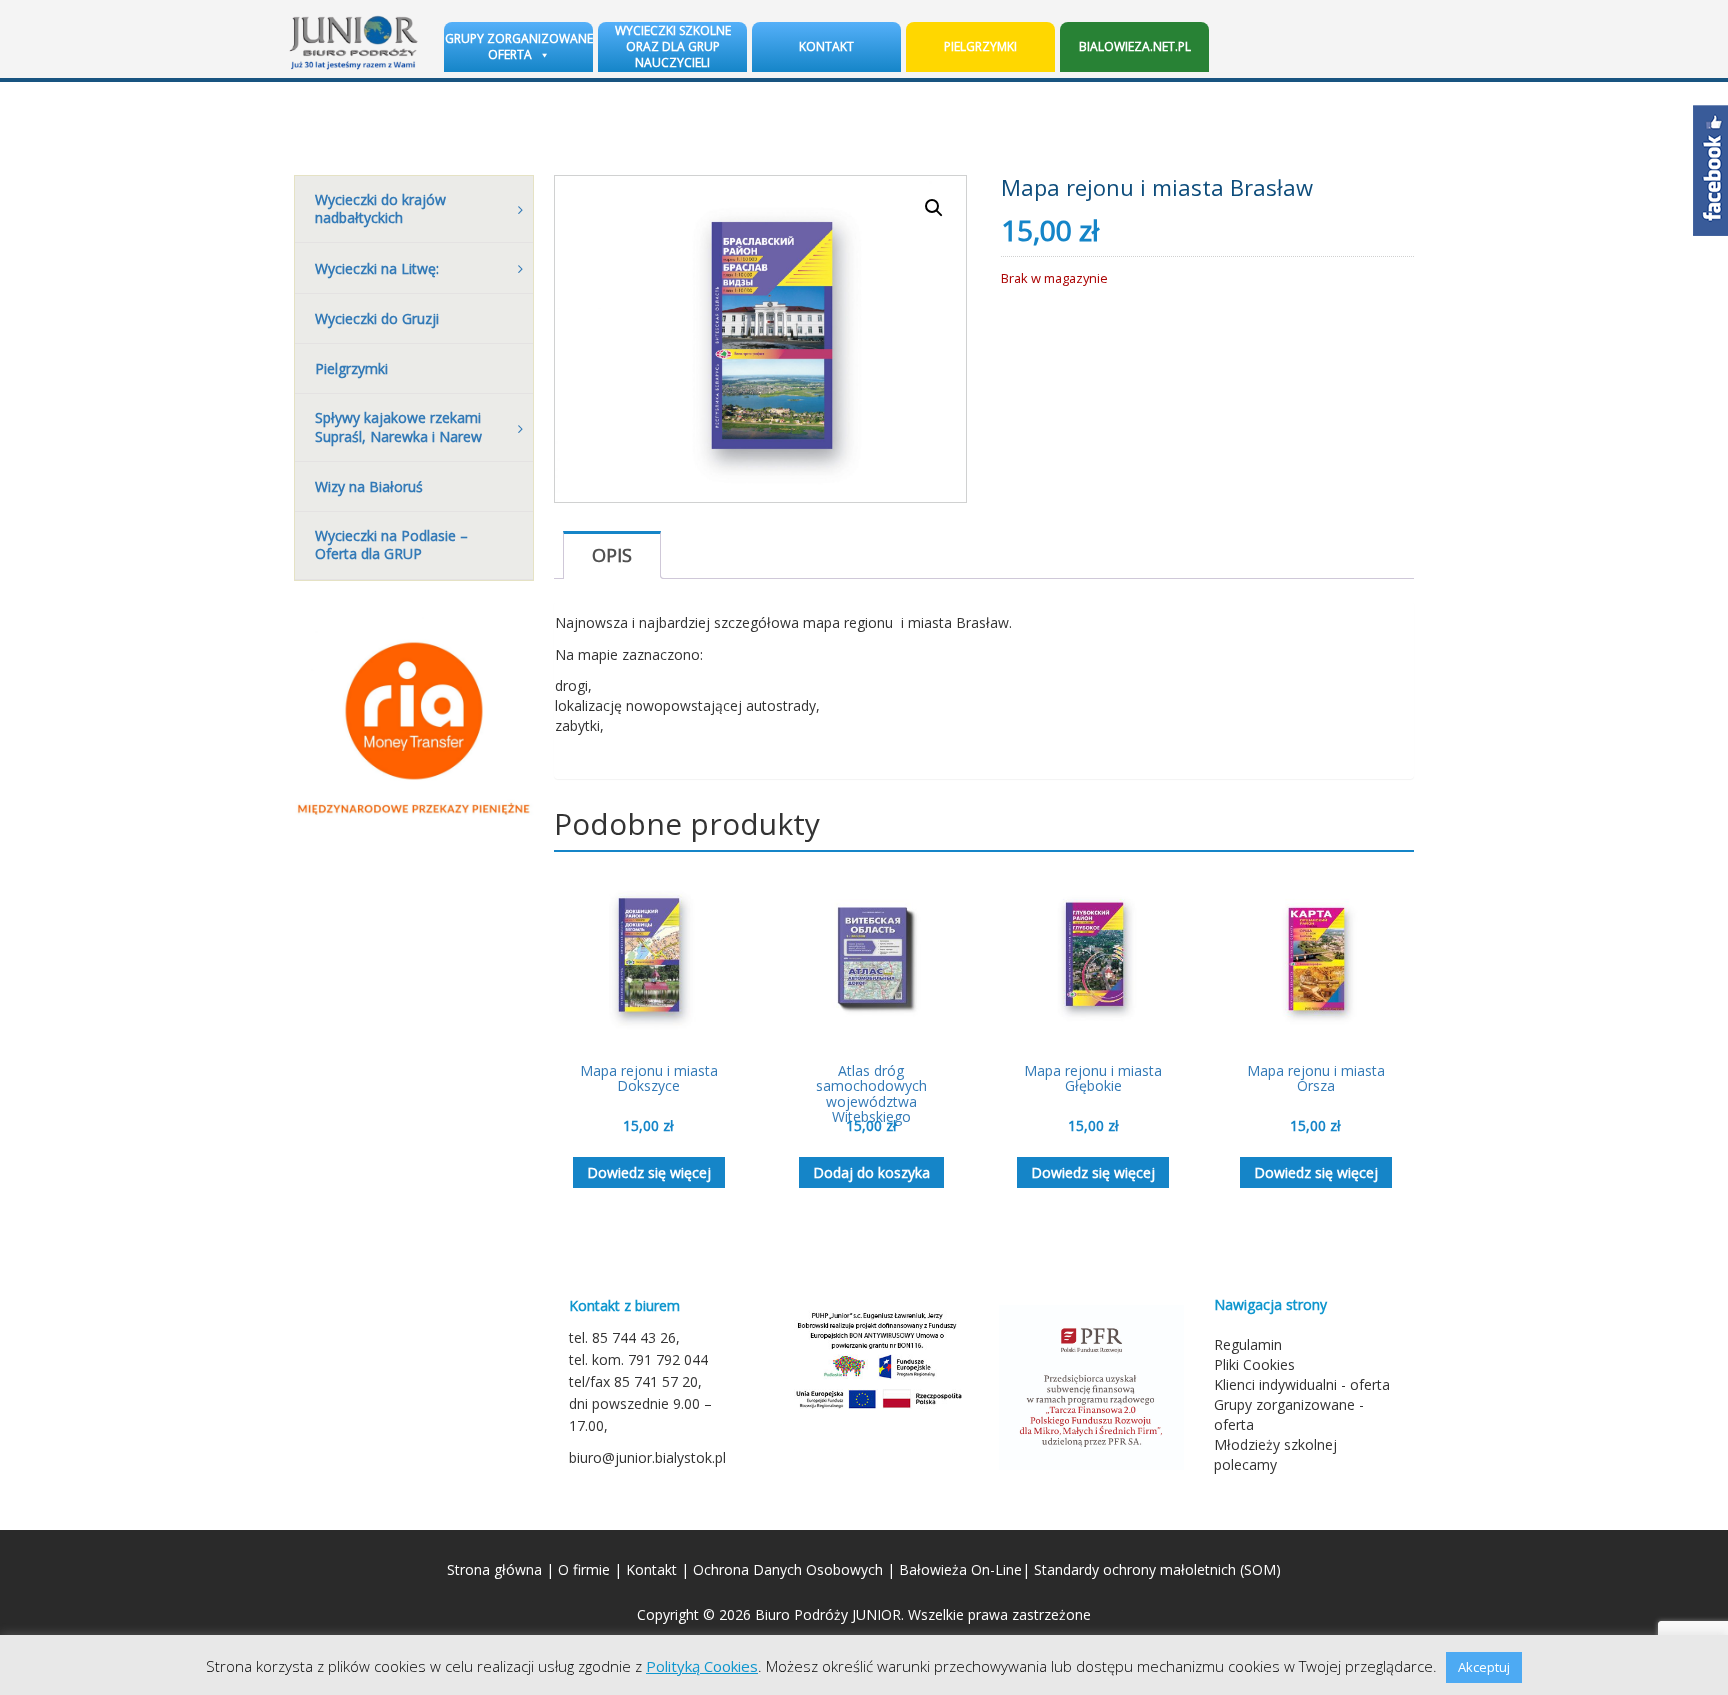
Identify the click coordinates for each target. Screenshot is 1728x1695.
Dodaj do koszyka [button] (871, 1172)
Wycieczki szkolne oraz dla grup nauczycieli (673, 46)
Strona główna (494, 1569)
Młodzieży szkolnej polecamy (1275, 1454)
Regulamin (1248, 1344)
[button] (934, 208)
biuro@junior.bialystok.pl (647, 1457)
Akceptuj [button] (1484, 1667)
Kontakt (826, 46)
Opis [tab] (612, 555)
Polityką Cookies (702, 1666)
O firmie (584, 1569)
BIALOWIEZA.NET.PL (1135, 46)
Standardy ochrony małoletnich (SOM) (1157, 1569)
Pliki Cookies (1254, 1364)
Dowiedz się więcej (649, 1172)
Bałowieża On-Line (960, 1569)
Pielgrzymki (980, 46)
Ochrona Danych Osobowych (788, 1569)
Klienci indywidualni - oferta (1302, 1384)
